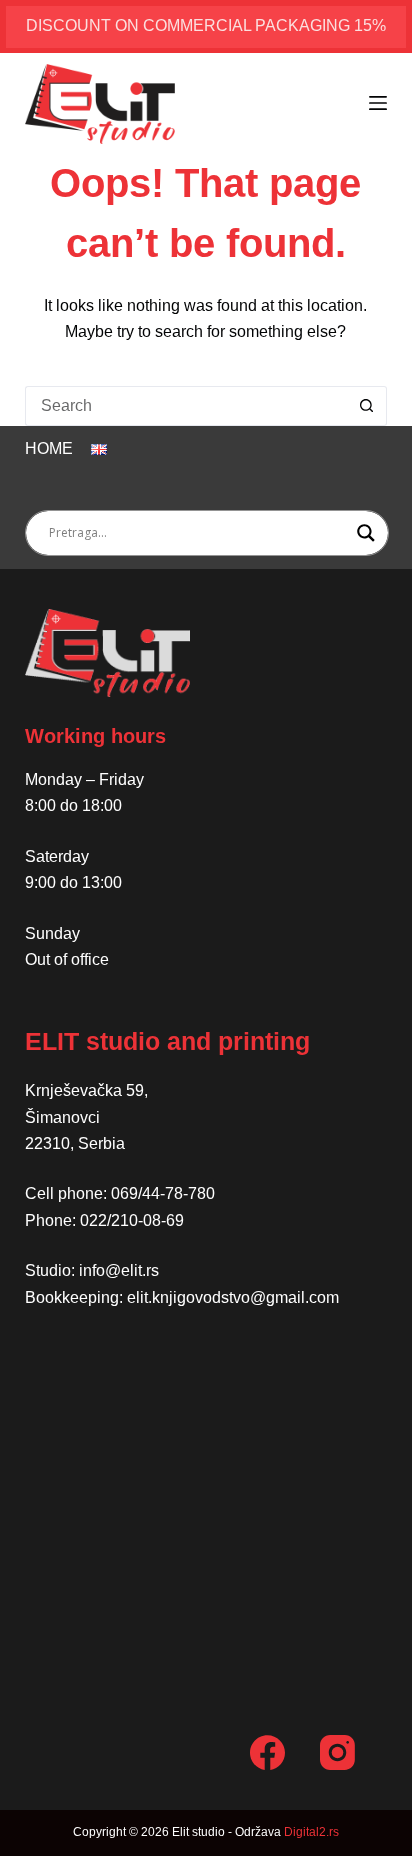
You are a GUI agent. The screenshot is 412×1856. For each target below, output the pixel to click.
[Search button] (367, 406)
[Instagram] (337, 1752)
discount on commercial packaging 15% (206, 25)
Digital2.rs (311, 1832)
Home (49, 448)
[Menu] (378, 103)
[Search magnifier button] (366, 533)
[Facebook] (267, 1752)
